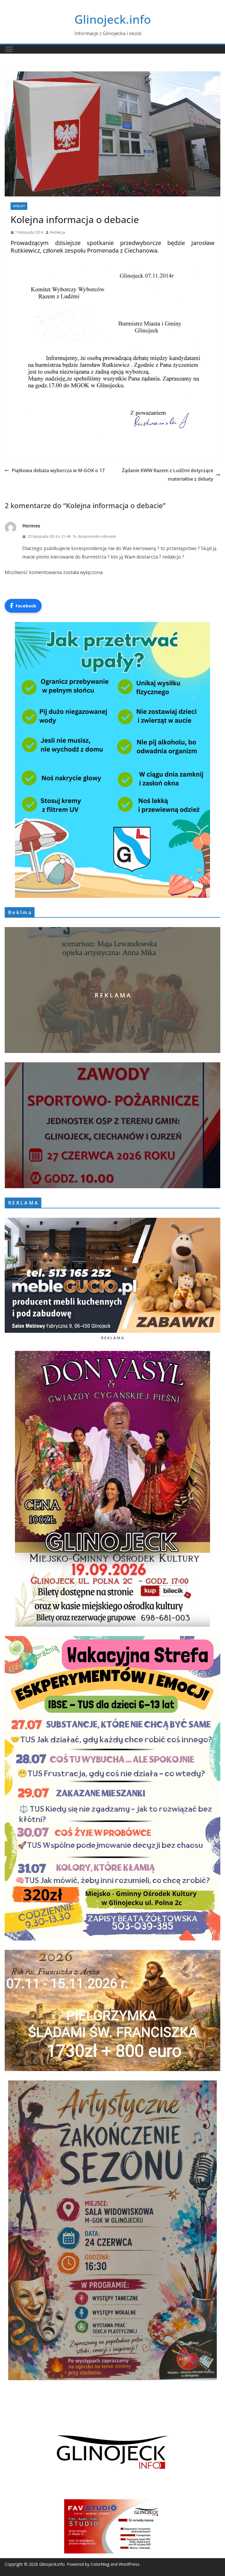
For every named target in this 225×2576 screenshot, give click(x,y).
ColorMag (100, 2564)
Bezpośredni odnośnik (97, 536)
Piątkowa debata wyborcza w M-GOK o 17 (58, 470)
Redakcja (58, 232)
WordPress (129, 2564)
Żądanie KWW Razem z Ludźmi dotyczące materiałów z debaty (168, 475)
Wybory (19, 206)
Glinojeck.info (113, 19)
